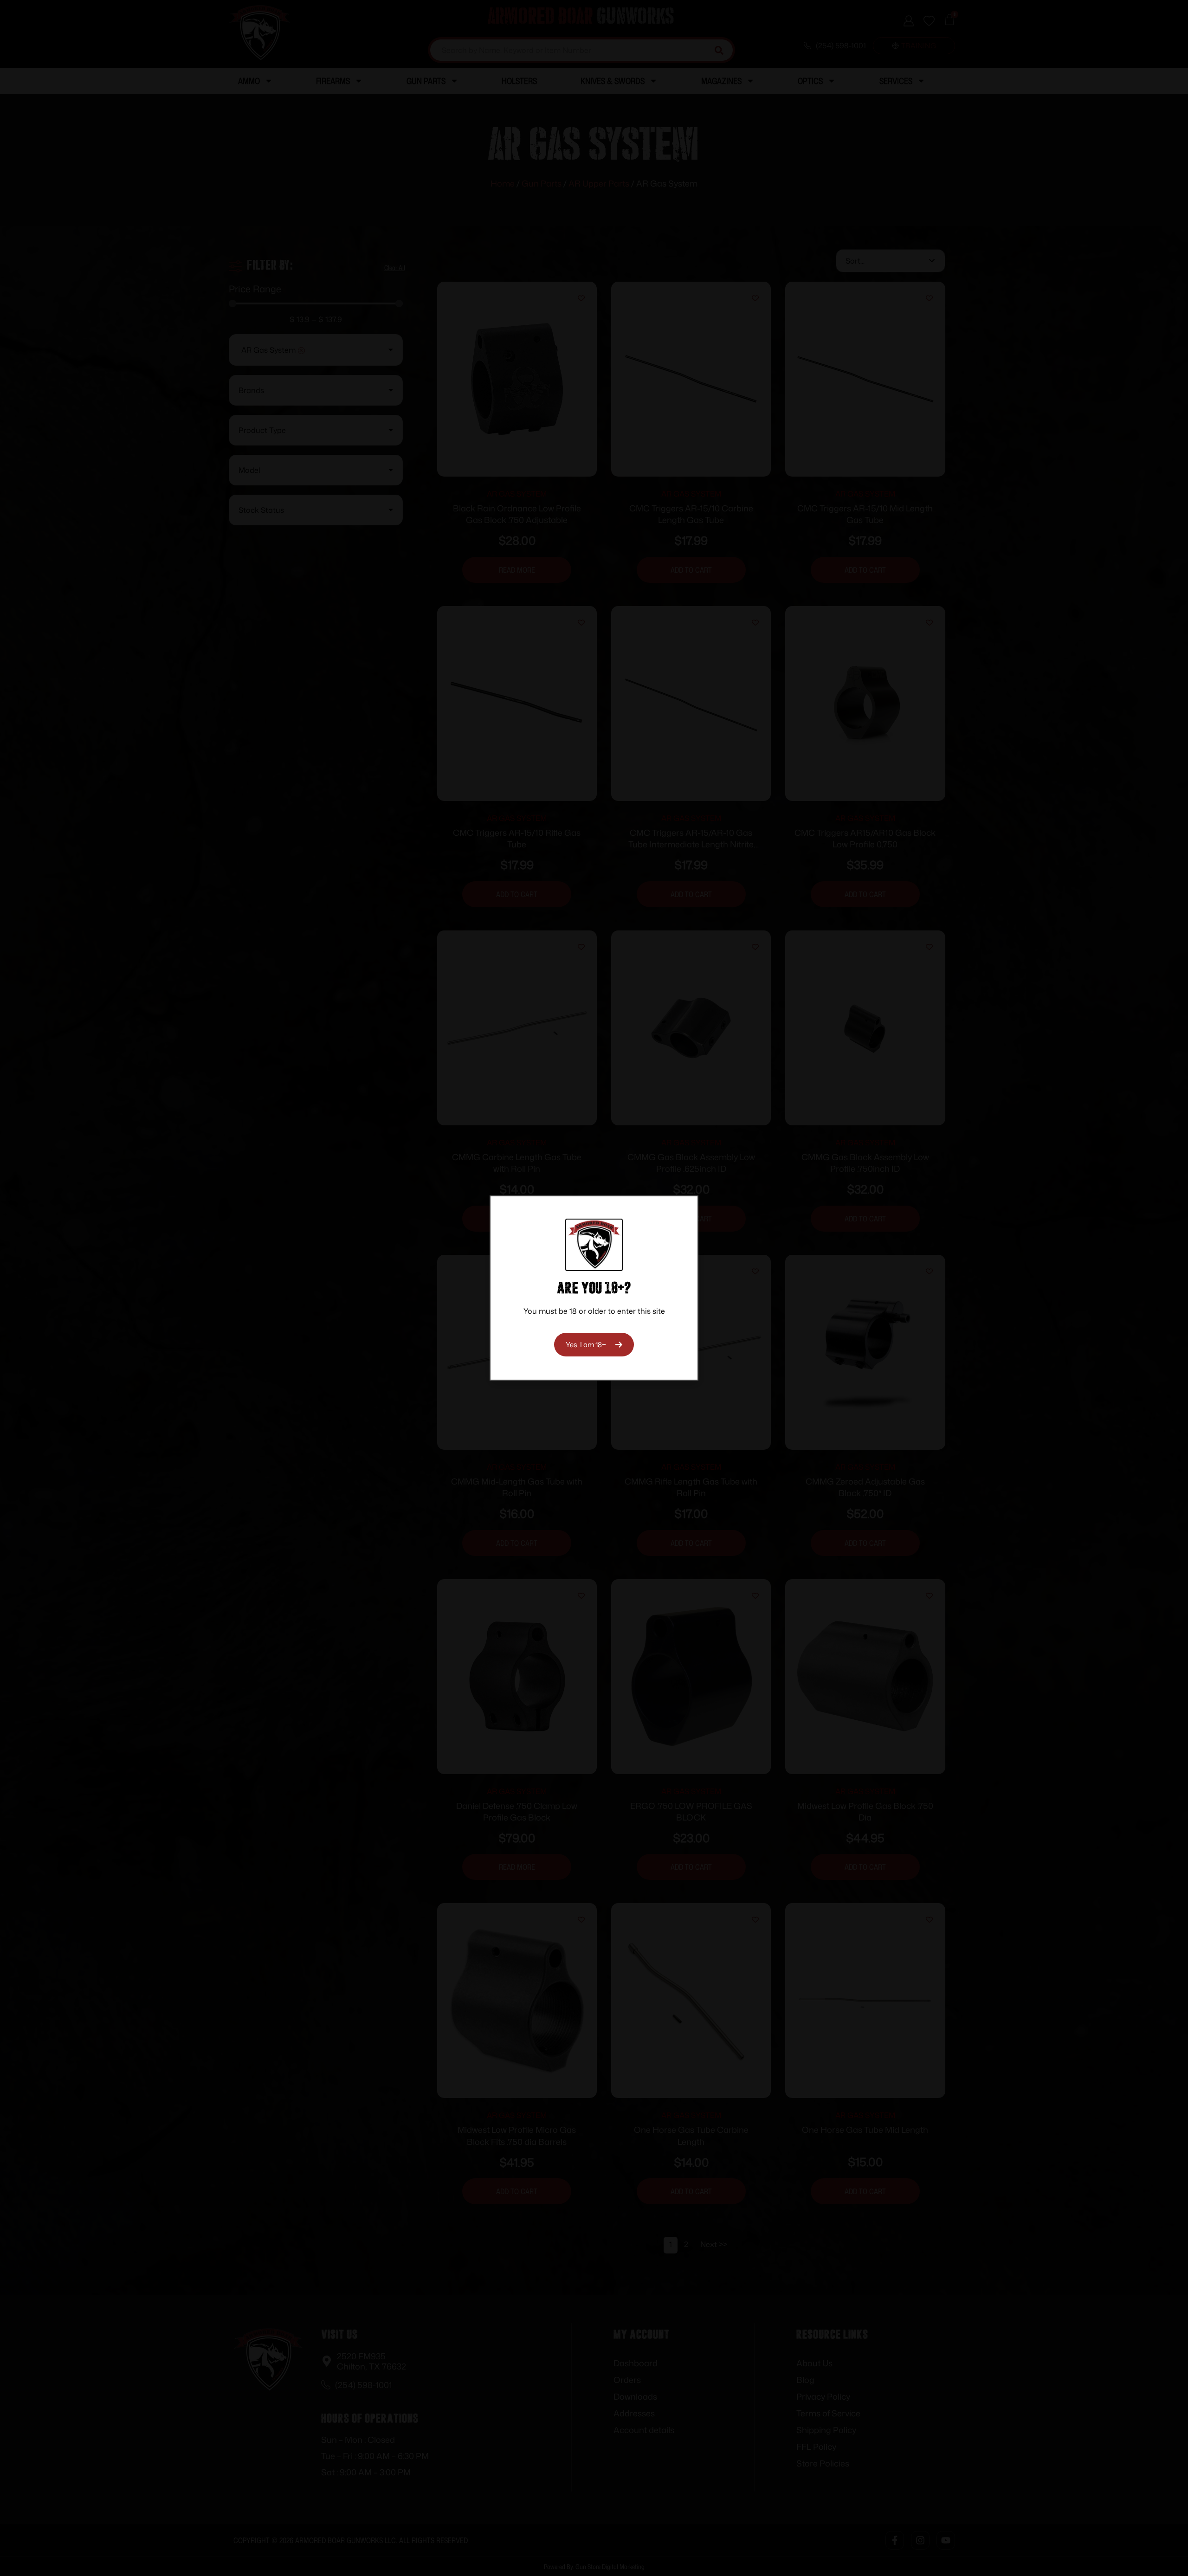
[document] (594, 1288)
